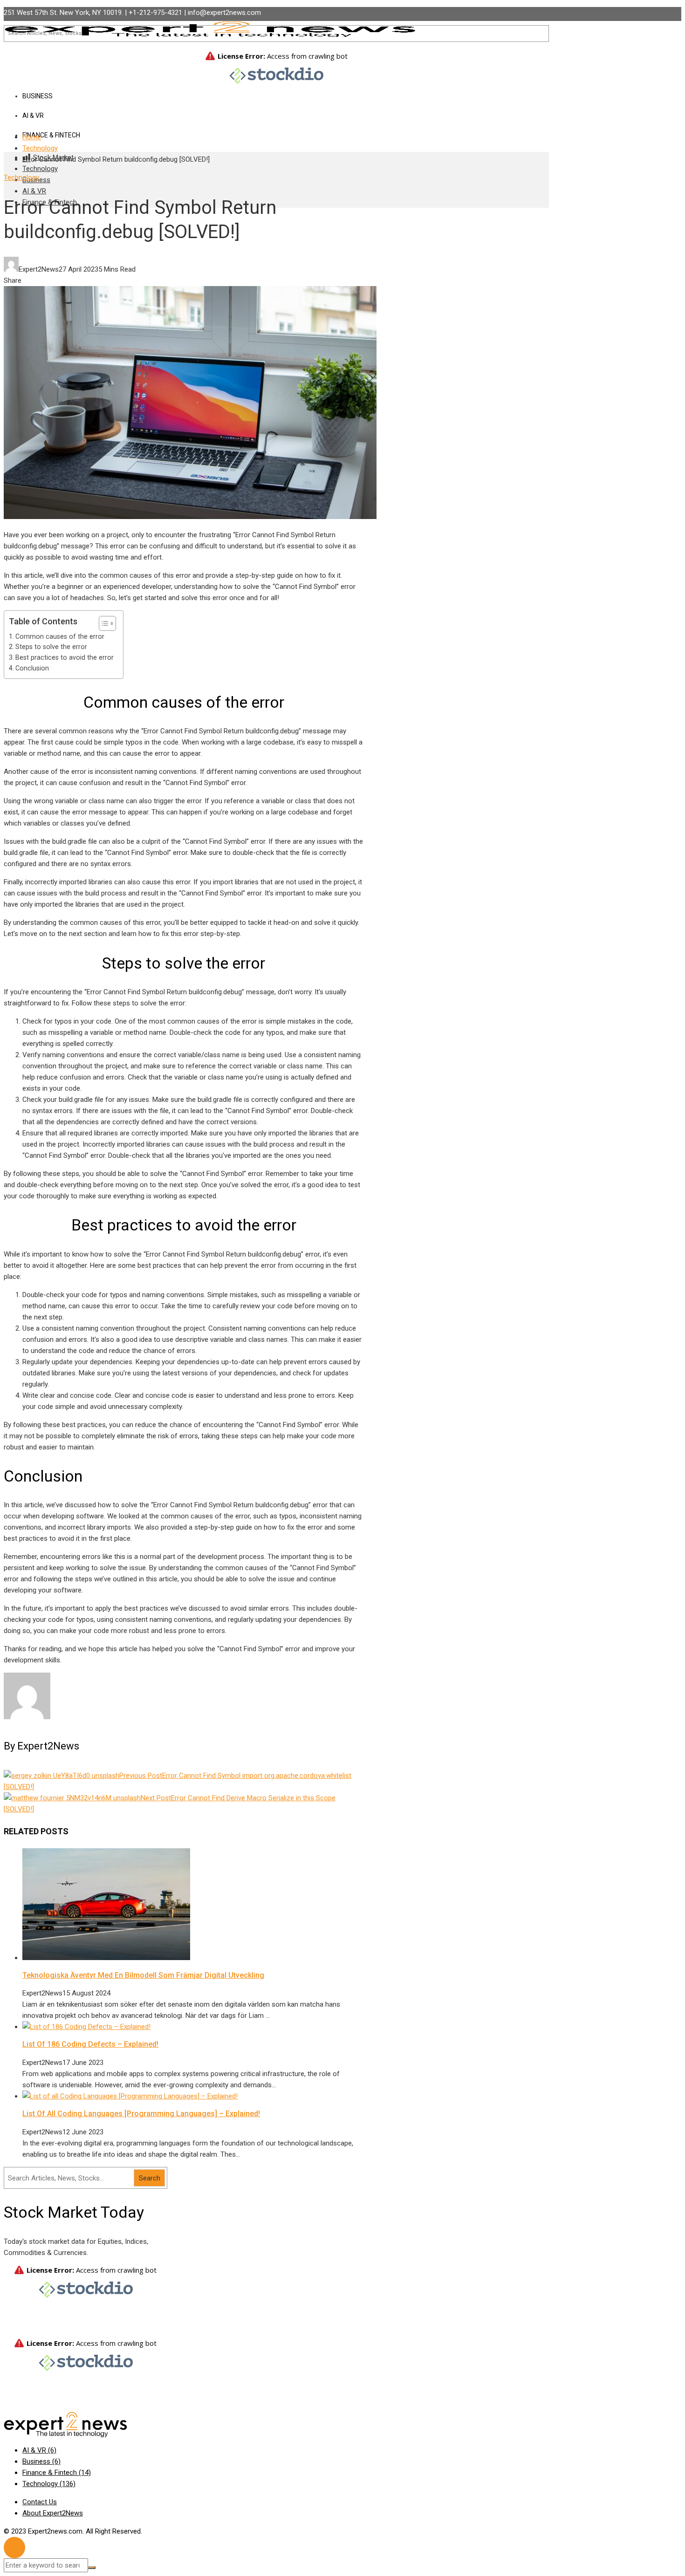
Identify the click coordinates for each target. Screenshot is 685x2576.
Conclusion (32, 668)
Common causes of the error (60, 636)
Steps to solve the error (51, 647)
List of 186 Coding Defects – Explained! (90, 2044)
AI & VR (34, 191)
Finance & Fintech (51, 135)
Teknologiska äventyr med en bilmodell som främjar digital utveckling (143, 1975)
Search (150, 2178)
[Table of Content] (107, 623)
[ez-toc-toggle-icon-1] (103, 623)
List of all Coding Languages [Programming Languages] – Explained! (141, 2114)
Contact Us (40, 2502)
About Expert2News (53, 2513)
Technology (40, 169)
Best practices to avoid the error (65, 657)
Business (41, 2461)
